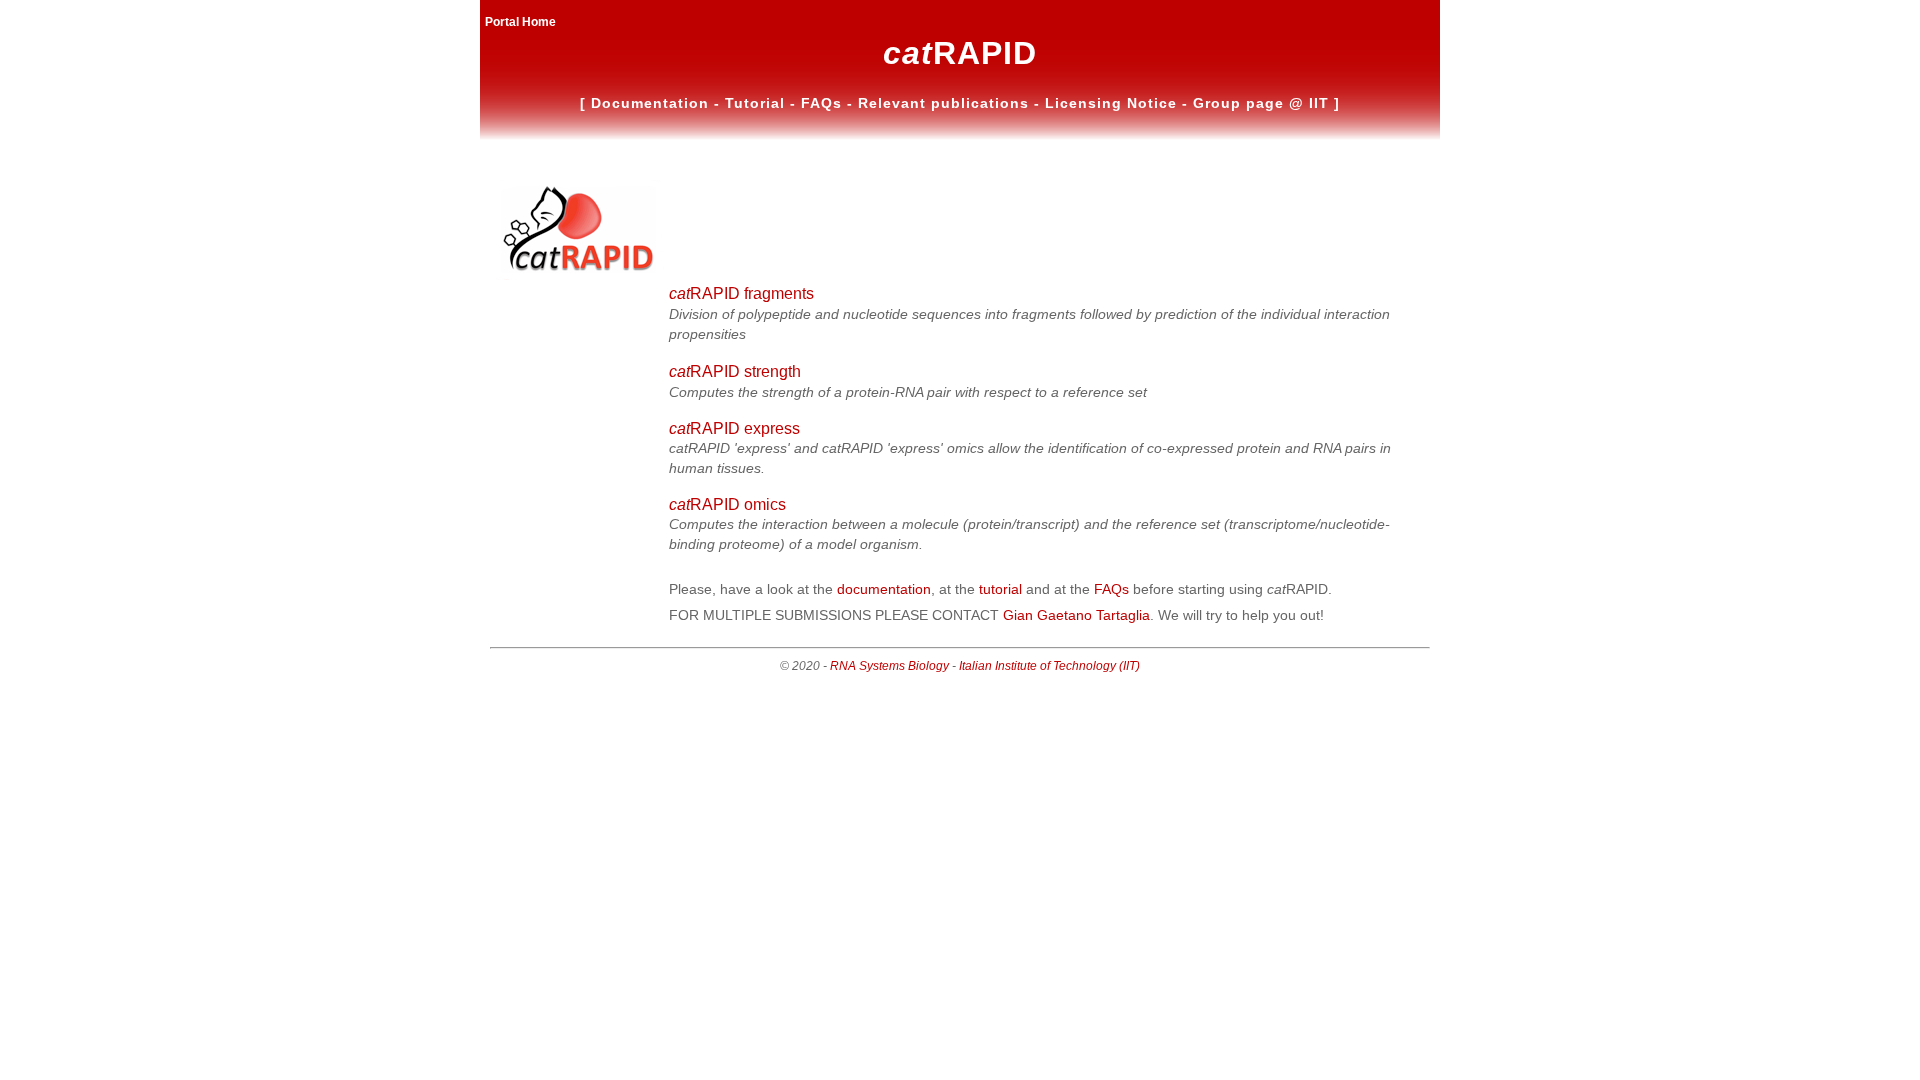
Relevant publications (946, 103)
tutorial (1000, 589)
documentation (884, 589)
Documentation (652, 103)
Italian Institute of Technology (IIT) (1049, 666)
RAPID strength (735, 371)
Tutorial (757, 103)
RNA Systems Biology (889, 666)
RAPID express (734, 428)
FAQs (824, 103)
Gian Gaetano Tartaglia (1076, 615)
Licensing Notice (1113, 103)
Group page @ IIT (1263, 103)
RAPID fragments (741, 293)
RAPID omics (727, 504)
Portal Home (520, 22)
